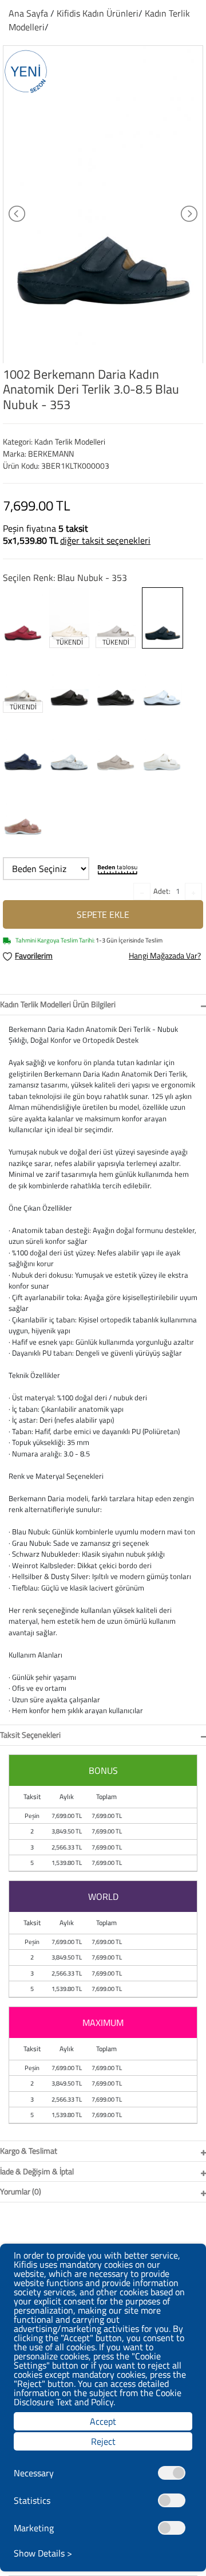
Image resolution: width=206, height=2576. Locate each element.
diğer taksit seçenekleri (105, 540)
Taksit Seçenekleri (30, 1735)
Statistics (32, 2500)
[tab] (103, 1005)
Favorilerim (34, 955)
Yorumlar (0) (21, 2191)
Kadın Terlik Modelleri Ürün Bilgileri (58, 1004)
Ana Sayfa (28, 13)
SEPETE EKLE (103, 914)
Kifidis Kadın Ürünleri (98, 13)
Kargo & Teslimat (29, 2151)
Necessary (34, 2473)
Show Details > (43, 2553)
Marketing (34, 2528)
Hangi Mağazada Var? (165, 955)
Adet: (162, 891)
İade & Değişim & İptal (37, 2171)
